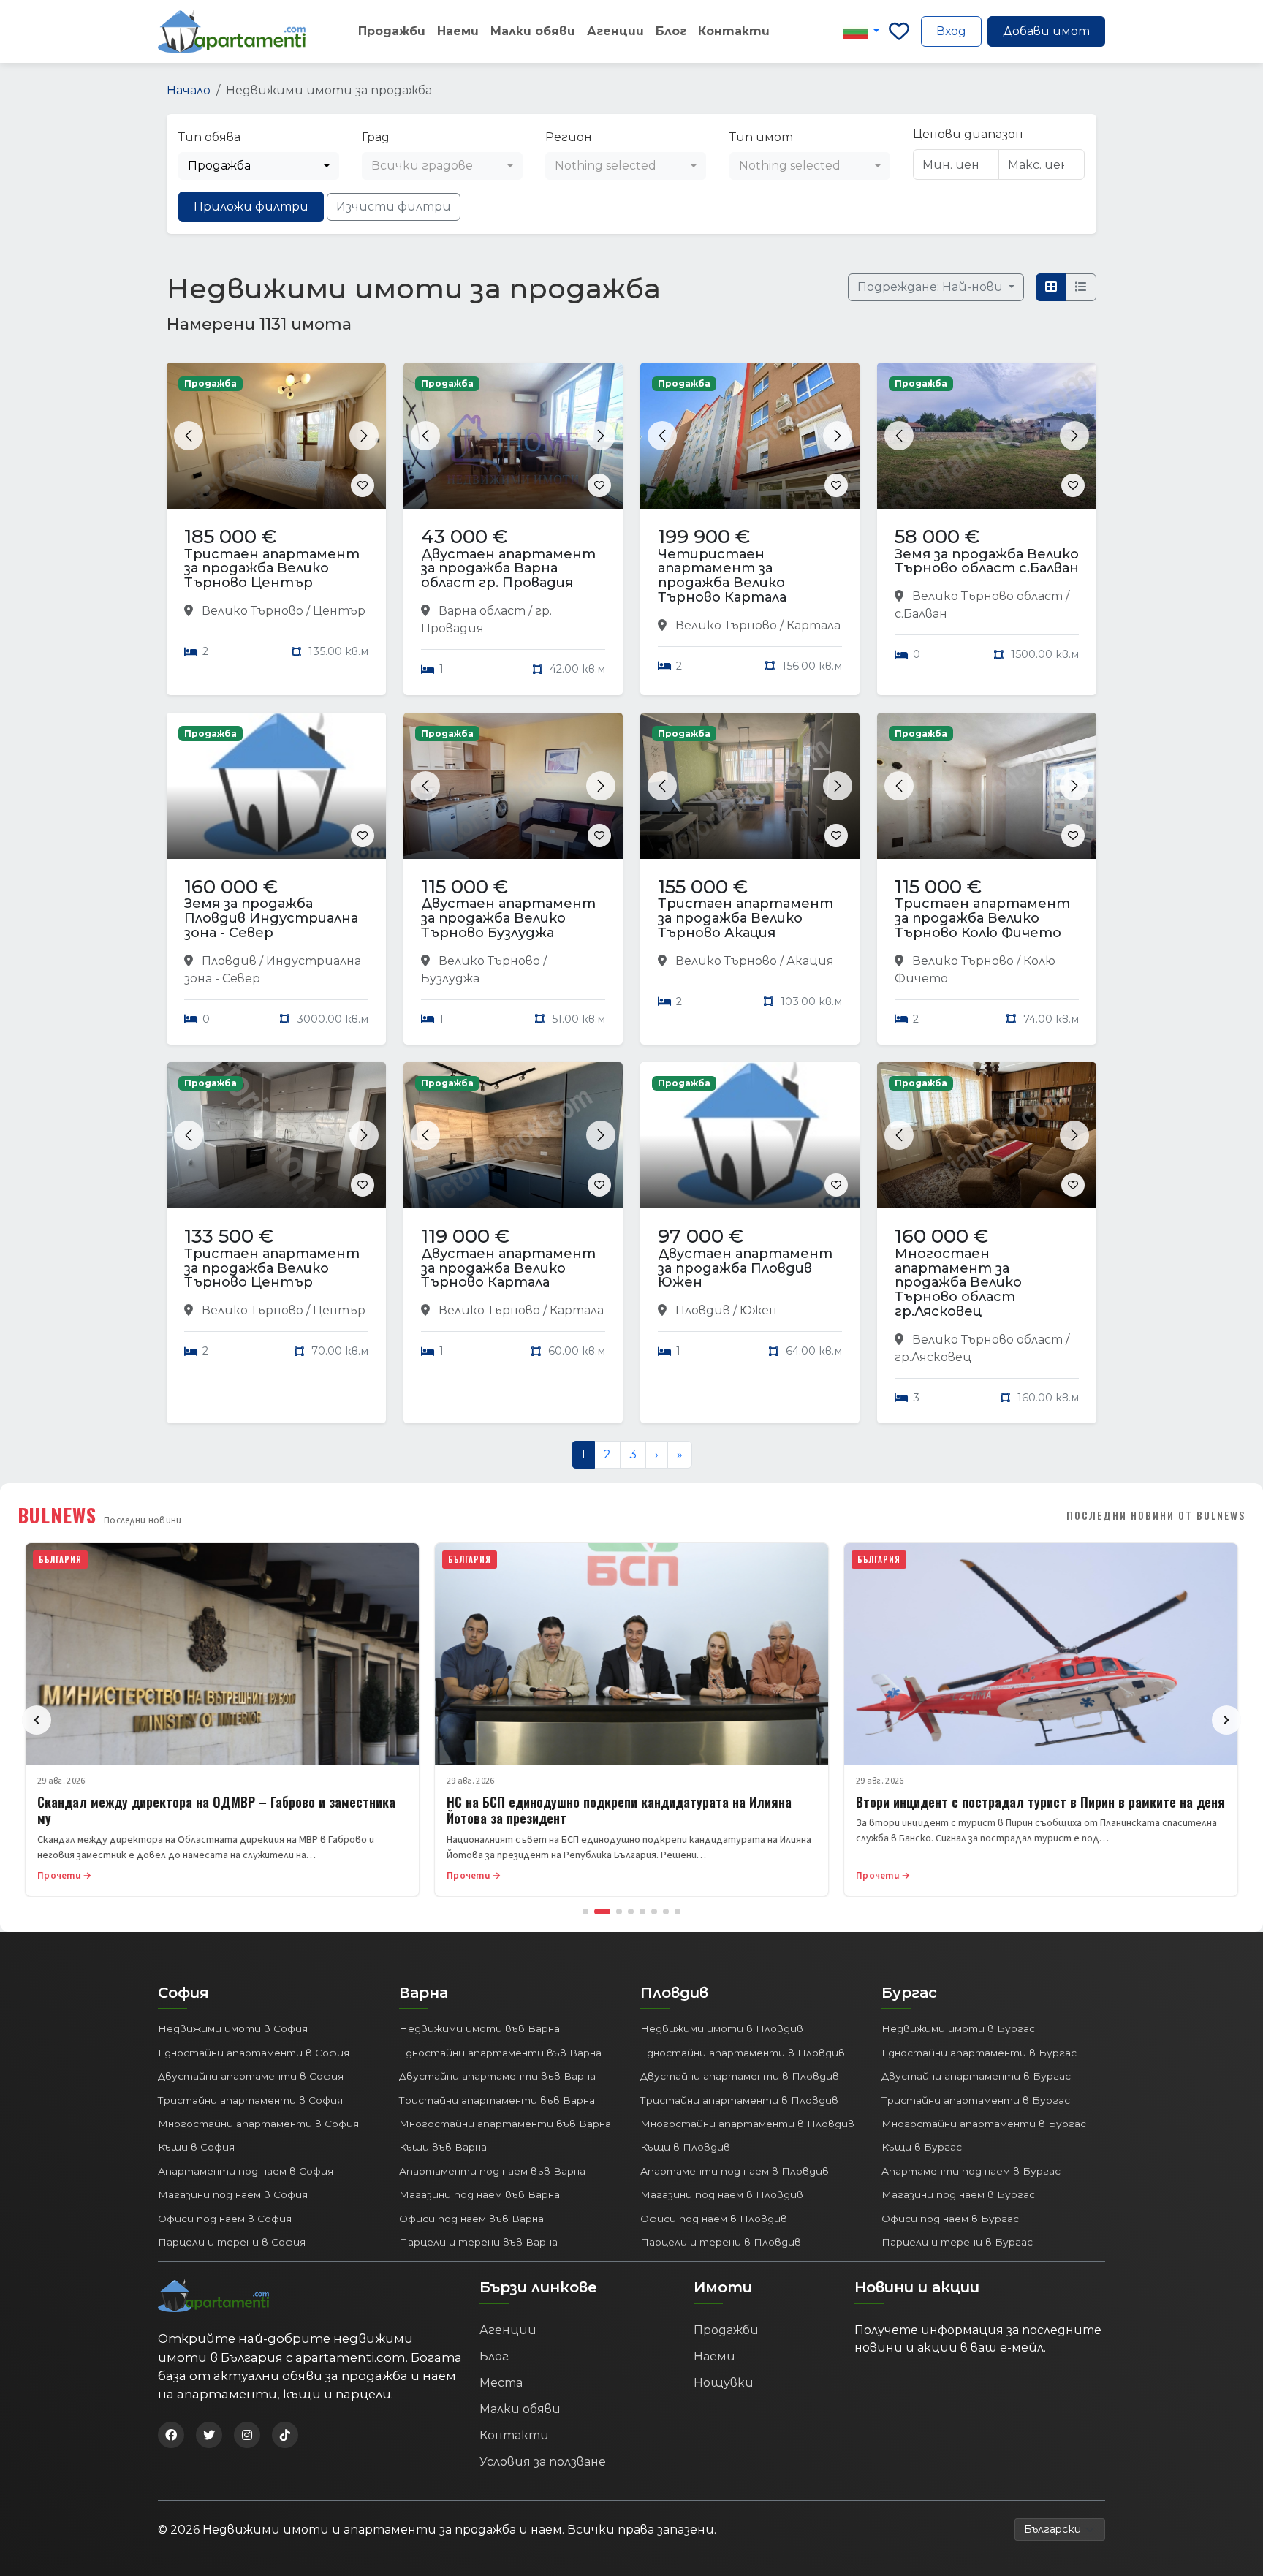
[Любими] (899, 31)
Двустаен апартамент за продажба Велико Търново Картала (508, 1268)
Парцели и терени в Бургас (957, 2242)
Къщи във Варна (443, 2147)
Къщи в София (196, 2147)
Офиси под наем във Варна (471, 2219)
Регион (569, 137)
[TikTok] (285, 2435)
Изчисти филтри (394, 207)
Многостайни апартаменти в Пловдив (747, 2124)
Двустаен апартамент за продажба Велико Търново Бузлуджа (508, 918)
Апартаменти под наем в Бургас (971, 2171)
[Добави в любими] (363, 485)
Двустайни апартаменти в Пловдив (740, 2076)
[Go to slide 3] (619, 1912)
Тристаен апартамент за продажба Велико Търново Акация (746, 918)
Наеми (458, 31)
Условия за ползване (543, 2462)
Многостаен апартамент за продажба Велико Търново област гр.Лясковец (958, 1283)
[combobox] (259, 166)
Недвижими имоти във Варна (479, 2028)
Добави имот (1046, 31)
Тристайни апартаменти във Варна (497, 2100)
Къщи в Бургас (922, 2147)
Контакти (734, 31)
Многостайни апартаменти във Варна (505, 2124)
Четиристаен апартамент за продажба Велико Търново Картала (722, 576)
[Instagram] (247, 2435)
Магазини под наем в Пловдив (722, 2194)
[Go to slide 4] (631, 1912)
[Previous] (37, 1720)
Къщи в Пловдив (685, 2147)
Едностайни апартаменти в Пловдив (743, 2053)
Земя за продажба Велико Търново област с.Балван (987, 561)
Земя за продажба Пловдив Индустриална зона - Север (271, 918)
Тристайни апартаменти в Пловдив (739, 2100)
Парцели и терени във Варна (478, 2242)
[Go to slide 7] (666, 1912)
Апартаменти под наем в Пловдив (735, 2171)
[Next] (1226, 1720)
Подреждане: (932, 287)
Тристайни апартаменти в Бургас (976, 2100)
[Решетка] (1051, 287)
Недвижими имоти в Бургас (958, 2028)
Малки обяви (533, 31)
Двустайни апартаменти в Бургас (976, 2076)
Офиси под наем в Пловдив (714, 2219)
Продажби (392, 31)
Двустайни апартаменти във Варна (497, 2076)
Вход (951, 31)
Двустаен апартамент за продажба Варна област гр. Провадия (508, 569)
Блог (671, 31)
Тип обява (209, 137)
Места (501, 2383)
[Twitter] (209, 2435)
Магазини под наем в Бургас (958, 2194)
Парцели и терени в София (232, 2242)
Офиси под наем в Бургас (950, 2219)
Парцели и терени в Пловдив (721, 2242)
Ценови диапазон (968, 134)
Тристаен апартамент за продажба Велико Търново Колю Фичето (982, 918)
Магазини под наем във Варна (479, 2194)
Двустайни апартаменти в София (251, 2076)
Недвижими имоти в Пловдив (722, 2028)
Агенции (615, 31)
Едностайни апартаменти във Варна (500, 2053)
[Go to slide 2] (602, 1912)
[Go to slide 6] (654, 1912)
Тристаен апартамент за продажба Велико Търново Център (272, 569)
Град (376, 137)
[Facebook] (171, 2435)
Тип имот (761, 137)
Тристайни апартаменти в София (250, 2100)
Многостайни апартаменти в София (258, 2124)
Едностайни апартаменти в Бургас (979, 2053)
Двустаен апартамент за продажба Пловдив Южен (745, 1268)
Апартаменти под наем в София (246, 2171)
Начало (189, 90)
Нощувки (724, 2383)
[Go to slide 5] (642, 1912)
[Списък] (1081, 287)
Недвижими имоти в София (233, 2028)
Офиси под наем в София (225, 2219)
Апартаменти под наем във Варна (492, 2171)
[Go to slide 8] (678, 1912)
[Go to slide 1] (585, 1912)
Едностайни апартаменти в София (254, 2053)
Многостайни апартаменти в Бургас (984, 2124)
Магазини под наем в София (233, 2194)
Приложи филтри (251, 207)
